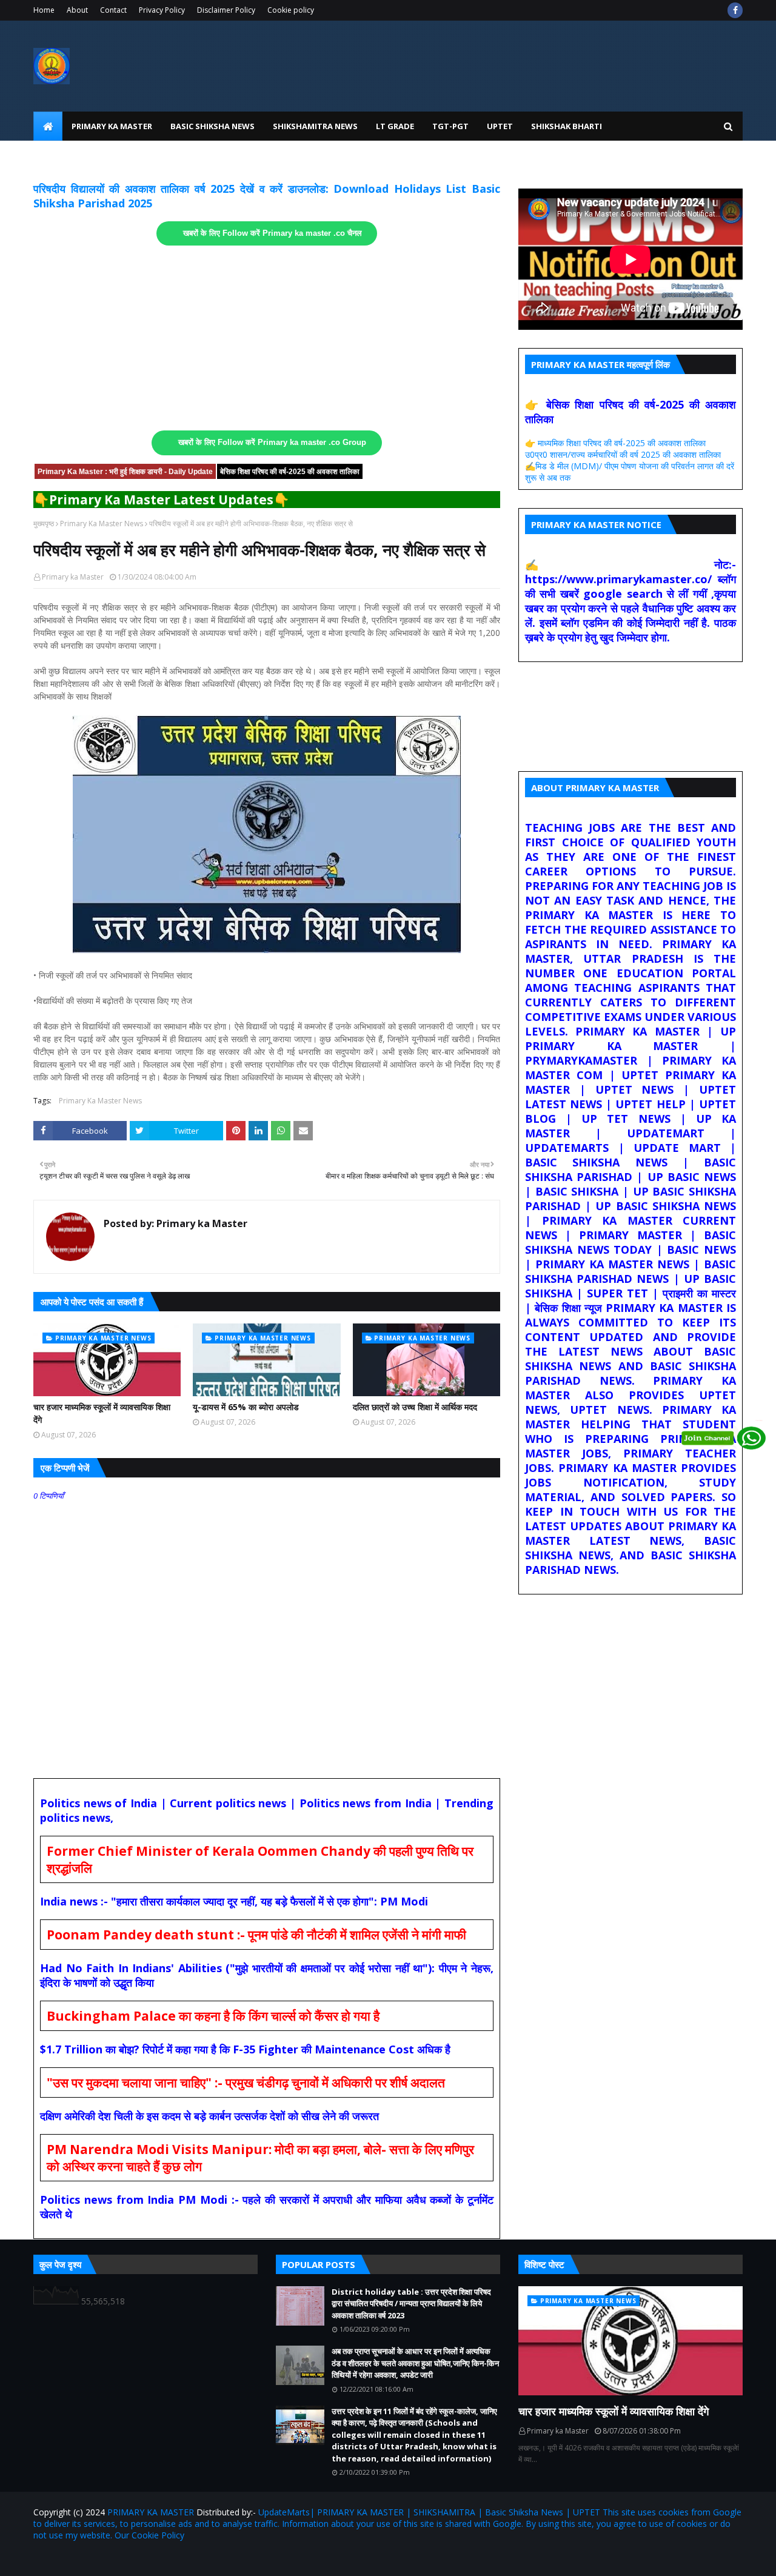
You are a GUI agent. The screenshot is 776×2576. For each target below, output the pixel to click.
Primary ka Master (73, 577)
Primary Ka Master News (102, 524)
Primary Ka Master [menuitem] (112, 126)
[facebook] (735, 10)
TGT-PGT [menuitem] (450, 126)
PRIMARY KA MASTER (151, 2512)
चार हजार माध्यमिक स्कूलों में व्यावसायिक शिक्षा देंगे (102, 1413)
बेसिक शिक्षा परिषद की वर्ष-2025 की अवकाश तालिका (290, 472)
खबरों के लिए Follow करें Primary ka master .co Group (272, 443)
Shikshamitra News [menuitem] (315, 126)
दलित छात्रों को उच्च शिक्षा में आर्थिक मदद (415, 1407)
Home (44, 10)
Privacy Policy (162, 10)
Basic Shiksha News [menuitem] (212, 126)
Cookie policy (291, 10)
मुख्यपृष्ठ (44, 524)
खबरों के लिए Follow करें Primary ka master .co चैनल (273, 233)
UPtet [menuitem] (500, 126)
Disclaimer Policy (226, 10)
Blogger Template (175, 2559)
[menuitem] (48, 126)
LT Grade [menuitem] (395, 126)
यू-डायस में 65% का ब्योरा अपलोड (246, 1407)
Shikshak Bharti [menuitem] (567, 126)
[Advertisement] (267, 338)
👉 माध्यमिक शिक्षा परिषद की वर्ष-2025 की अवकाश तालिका (615, 443)
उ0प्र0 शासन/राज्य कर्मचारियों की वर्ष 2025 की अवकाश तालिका (623, 454)
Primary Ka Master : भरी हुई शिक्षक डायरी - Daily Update (125, 472)
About (77, 10)
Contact (113, 10)
